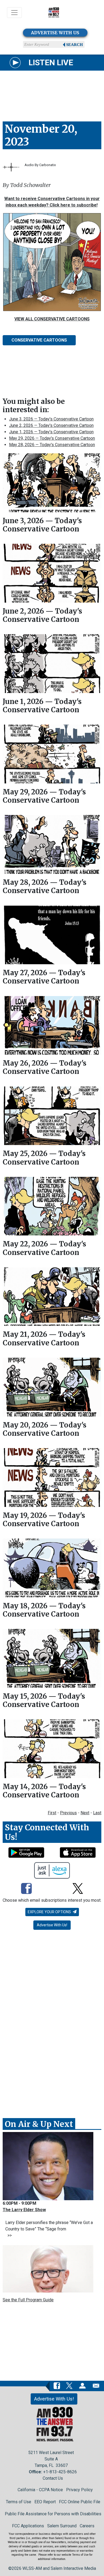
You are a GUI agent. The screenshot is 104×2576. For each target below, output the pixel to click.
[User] (82, 2386)
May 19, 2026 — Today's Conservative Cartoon (44, 1519)
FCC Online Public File (80, 2502)
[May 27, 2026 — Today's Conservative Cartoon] (52, 935)
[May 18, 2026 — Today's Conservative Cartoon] (52, 1568)
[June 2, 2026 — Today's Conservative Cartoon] (52, 573)
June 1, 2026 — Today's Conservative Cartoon (51, 432)
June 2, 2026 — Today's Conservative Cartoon (51, 425)
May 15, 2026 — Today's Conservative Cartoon (44, 1700)
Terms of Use (19, 2502)
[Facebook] (26, 1889)
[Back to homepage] (54, 13)
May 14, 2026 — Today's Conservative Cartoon (44, 1791)
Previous (68, 1813)
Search (75, 45)
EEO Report (45, 2502)
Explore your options (50, 1912)
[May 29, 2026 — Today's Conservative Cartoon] (52, 754)
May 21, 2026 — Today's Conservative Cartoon (44, 1338)
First (52, 1813)
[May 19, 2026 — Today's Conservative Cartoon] (52, 1478)
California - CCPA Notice (40, 2490)
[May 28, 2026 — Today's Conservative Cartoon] (52, 844)
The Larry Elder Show (24, 2210)
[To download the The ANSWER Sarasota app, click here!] (26, 1852)
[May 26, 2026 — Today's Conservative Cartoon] (52, 1025)
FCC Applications (28, 2526)
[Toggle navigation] (14, 13)
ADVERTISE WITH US (55, 33)
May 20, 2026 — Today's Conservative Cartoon (45, 1429)
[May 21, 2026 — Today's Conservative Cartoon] (52, 1297)
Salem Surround (62, 2526)
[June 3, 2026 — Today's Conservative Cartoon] (52, 483)
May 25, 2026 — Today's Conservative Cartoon (44, 1158)
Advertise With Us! (52, 1925)
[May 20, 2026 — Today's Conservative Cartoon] (52, 1387)
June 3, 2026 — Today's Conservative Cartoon (51, 419)
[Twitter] (78, 1889)
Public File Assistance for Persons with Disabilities (53, 2514)
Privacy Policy (79, 2490)
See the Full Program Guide (28, 2300)
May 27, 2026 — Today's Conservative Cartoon (44, 977)
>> (9, 2235)
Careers (87, 2526)
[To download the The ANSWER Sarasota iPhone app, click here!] (78, 1852)
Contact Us (53, 2478)
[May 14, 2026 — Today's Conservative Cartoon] (52, 1749)
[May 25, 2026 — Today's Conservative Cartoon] (52, 1116)
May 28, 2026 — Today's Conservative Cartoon (52, 445)
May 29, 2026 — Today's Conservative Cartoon (52, 438)
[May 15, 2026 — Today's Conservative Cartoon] (52, 1658)
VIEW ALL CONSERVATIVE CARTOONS (52, 319)
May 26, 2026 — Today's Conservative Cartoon (45, 1067)
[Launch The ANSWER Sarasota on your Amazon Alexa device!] (52, 1870)
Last (97, 1813)
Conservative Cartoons (39, 340)
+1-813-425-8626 (60, 2472)
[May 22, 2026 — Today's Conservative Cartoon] (52, 1206)
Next (85, 1813)
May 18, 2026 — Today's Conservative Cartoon (44, 1610)
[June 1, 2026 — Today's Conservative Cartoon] (52, 664)
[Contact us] (96, 2386)
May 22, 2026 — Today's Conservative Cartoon (44, 1248)
